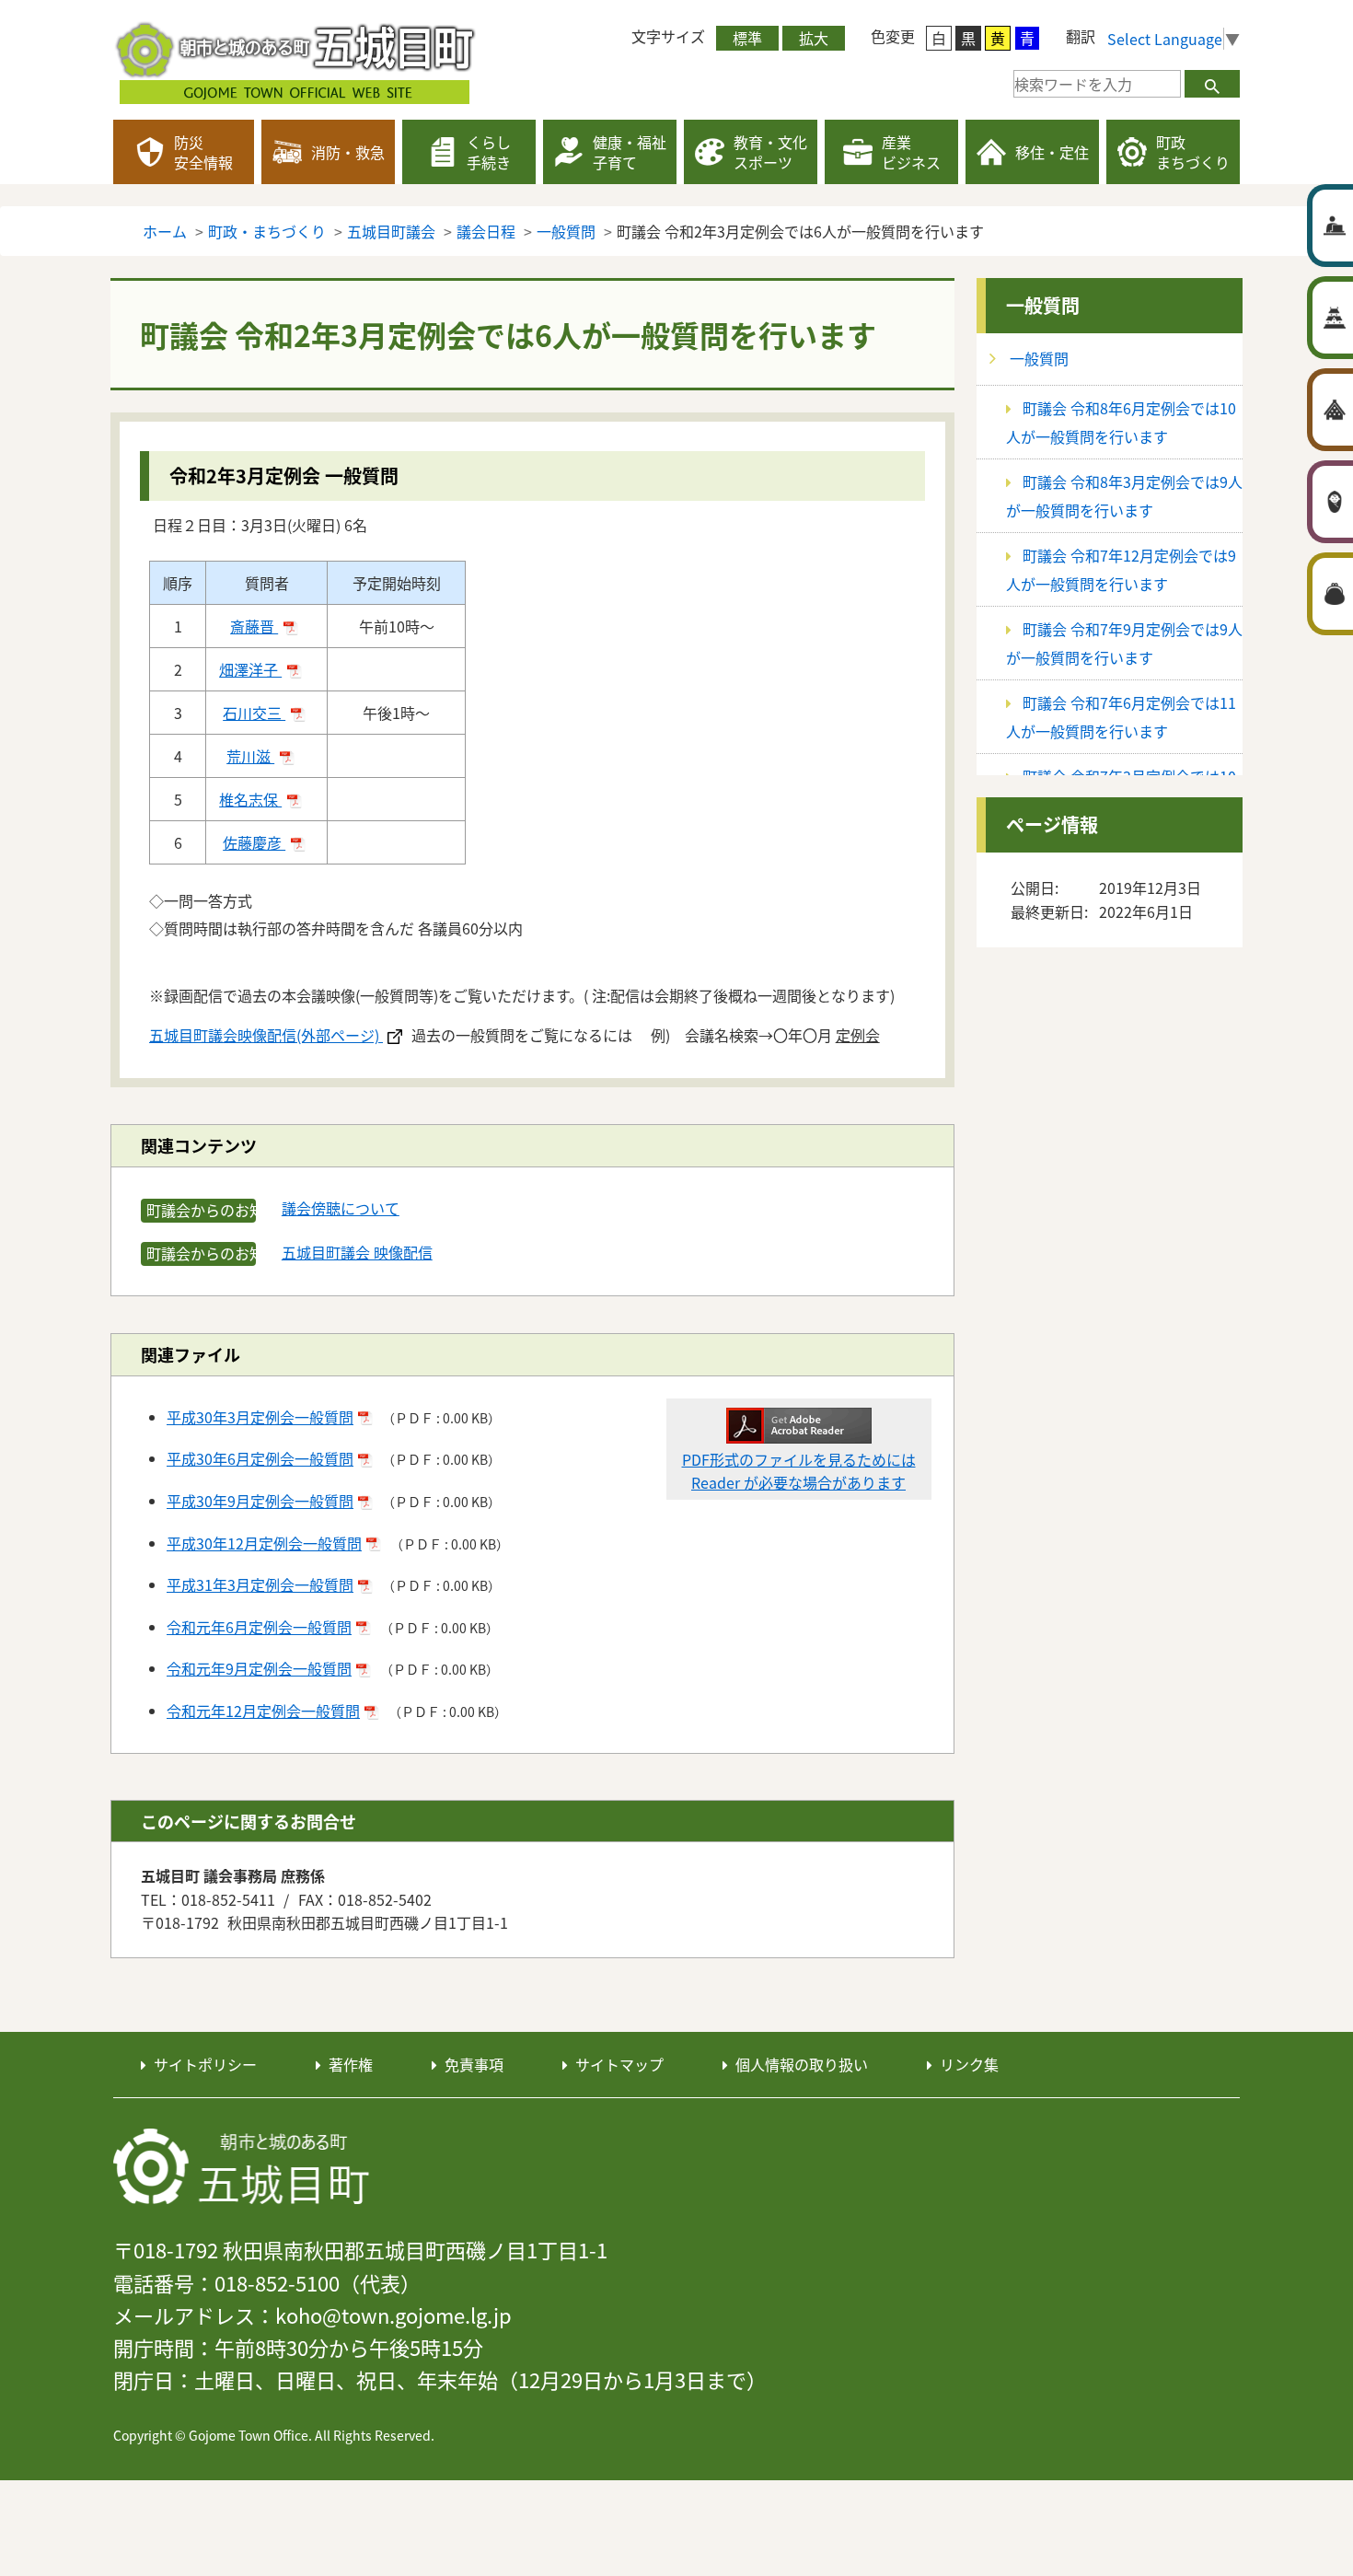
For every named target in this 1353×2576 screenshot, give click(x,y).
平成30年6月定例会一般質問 (260, 1458)
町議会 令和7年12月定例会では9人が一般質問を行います (1121, 569)
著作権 (351, 2064)
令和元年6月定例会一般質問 (259, 1627)
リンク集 (969, 2064)
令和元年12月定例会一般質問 (263, 1711)
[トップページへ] (242, 2167)
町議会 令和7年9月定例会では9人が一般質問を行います (1124, 643)
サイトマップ (619, 2064)
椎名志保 (250, 799)
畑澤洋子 (250, 669)
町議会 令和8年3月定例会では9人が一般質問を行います (1124, 496)
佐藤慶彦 (254, 842)
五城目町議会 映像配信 (357, 1252)
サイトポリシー (205, 2064)
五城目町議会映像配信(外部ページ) (266, 1035)
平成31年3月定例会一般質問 (260, 1584)
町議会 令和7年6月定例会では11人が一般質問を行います (1121, 717)
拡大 (814, 38)
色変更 (893, 36)
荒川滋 (250, 756)
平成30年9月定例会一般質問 (260, 1501)
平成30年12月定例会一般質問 (264, 1543)
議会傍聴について (341, 1208)
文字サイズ (668, 36)
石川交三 (254, 713)
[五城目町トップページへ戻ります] (297, 60)
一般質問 (1043, 305)
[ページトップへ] (1224, 1977)
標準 (747, 38)
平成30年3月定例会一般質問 (260, 1417)
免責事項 (474, 2064)
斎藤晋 (254, 626)
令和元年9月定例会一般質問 (259, 1668)
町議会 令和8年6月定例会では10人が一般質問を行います (1121, 422)
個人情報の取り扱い (802, 2064)
